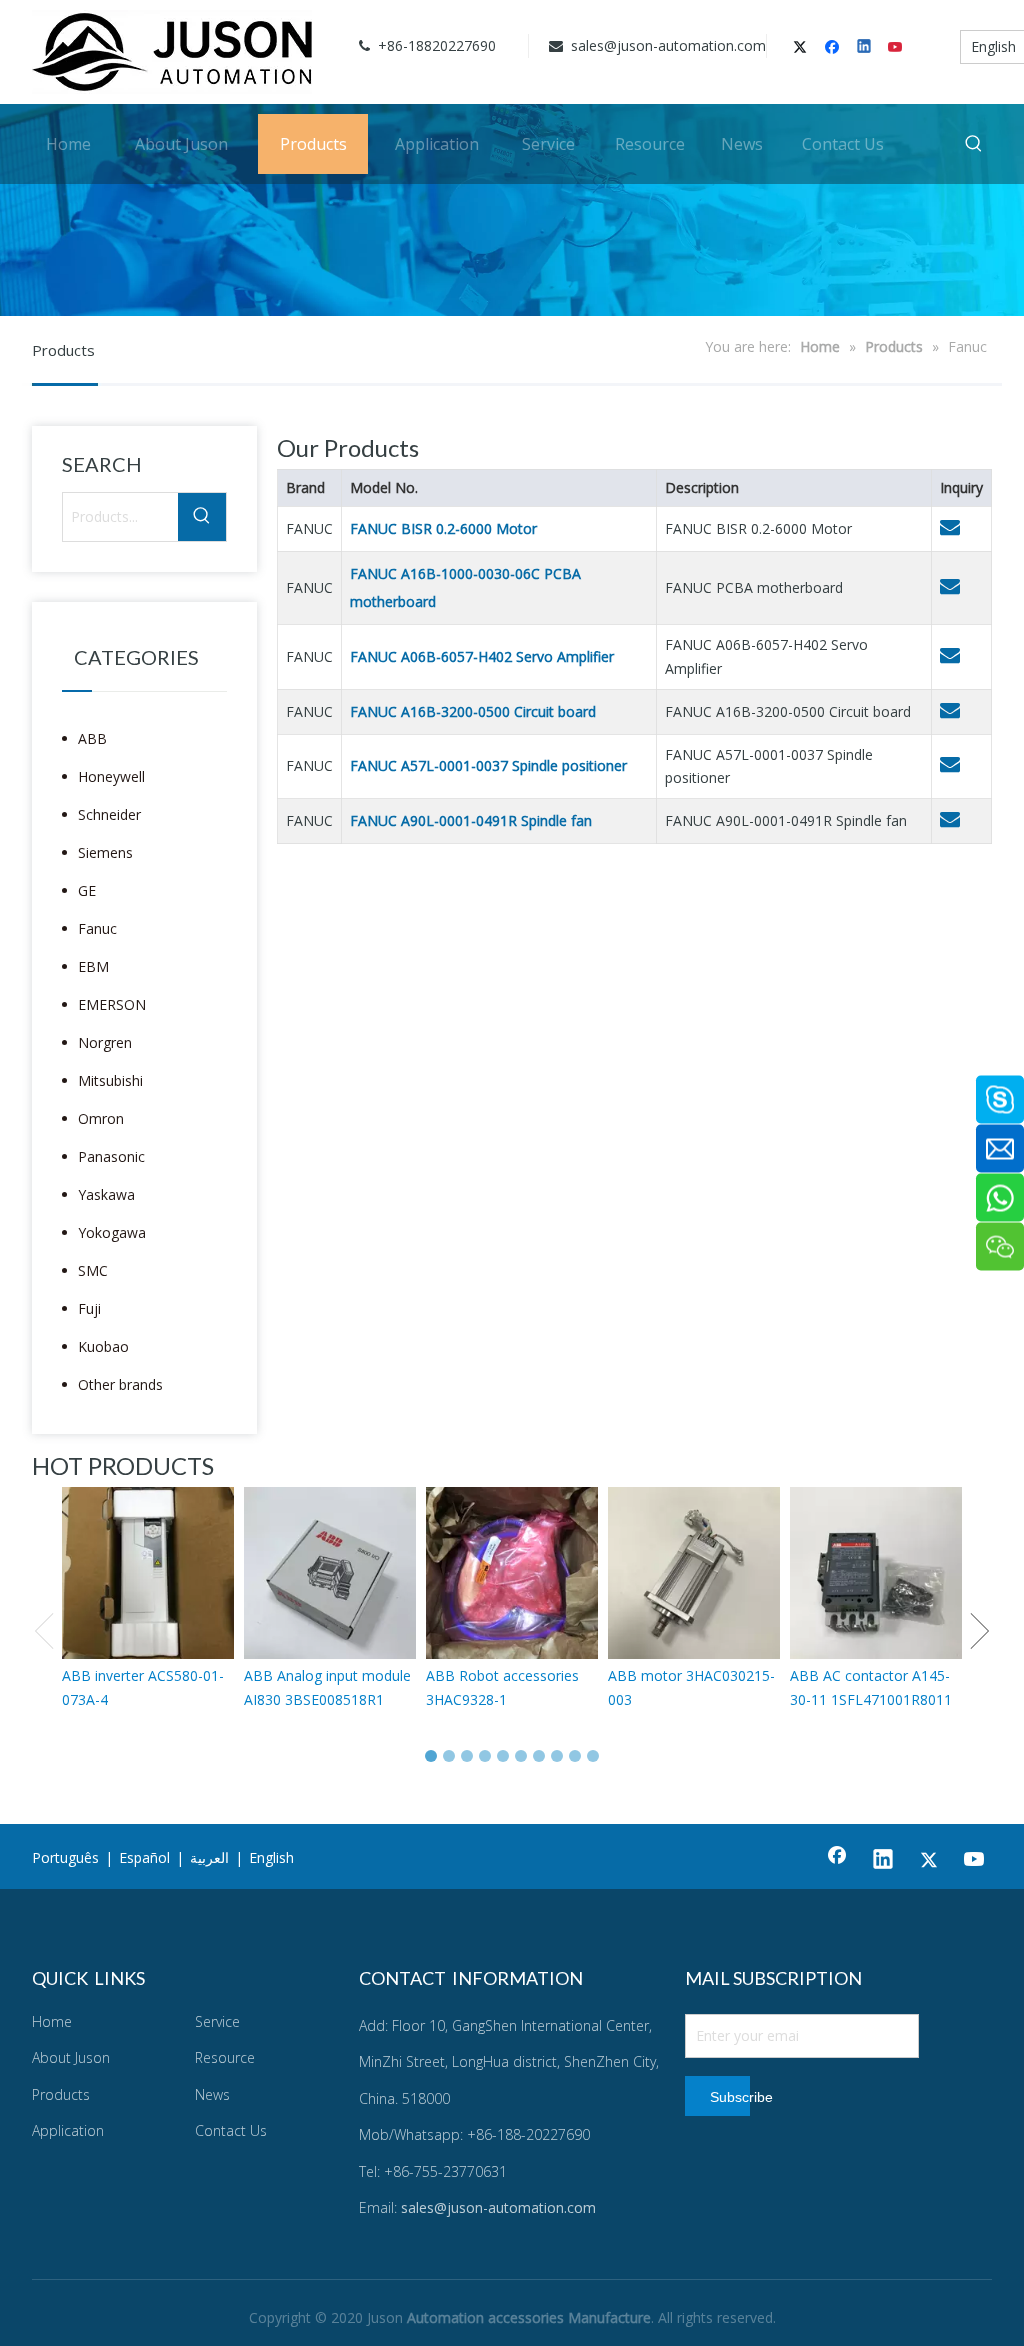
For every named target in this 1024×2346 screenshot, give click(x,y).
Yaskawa (106, 1194)
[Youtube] (896, 48)
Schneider (109, 814)
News (212, 2094)
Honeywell (111, 776)
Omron (101, 1118)
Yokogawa (112, 1232)
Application (68, 2130)
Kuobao (103, 1346)
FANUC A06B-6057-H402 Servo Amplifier (482, 656)
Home (52, 2021)
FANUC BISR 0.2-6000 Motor (443, 528)
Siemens (105, 852)
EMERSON (112, 1004)
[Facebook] (834, 48)
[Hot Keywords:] (974, 144)
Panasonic (111, 1156)
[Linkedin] (865, 48)
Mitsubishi (110, 1080)
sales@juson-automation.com (666, 45)
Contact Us (231, 2130)
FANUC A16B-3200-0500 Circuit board (473, 711)
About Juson (71, 2057)
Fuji (89, 1308)
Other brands (120, 1384)
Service (217, 2021)
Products (61, 2094)
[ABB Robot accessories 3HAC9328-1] (512, 1573)
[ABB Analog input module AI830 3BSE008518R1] (330, 1573)
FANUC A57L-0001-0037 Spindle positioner (488, 765)
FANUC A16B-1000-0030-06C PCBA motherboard (465, 587)
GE (87, 890)
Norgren (105, 1042)
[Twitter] (803, 48)
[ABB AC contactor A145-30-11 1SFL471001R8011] (876, 1573)
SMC (93, 1270)
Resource (225, 2057)
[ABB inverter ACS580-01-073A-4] (148, 1573)
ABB (92, 738)
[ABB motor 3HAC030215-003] (694, 1573)
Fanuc (97, 928)
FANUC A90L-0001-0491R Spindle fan (471, 820)
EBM (93, 966)
